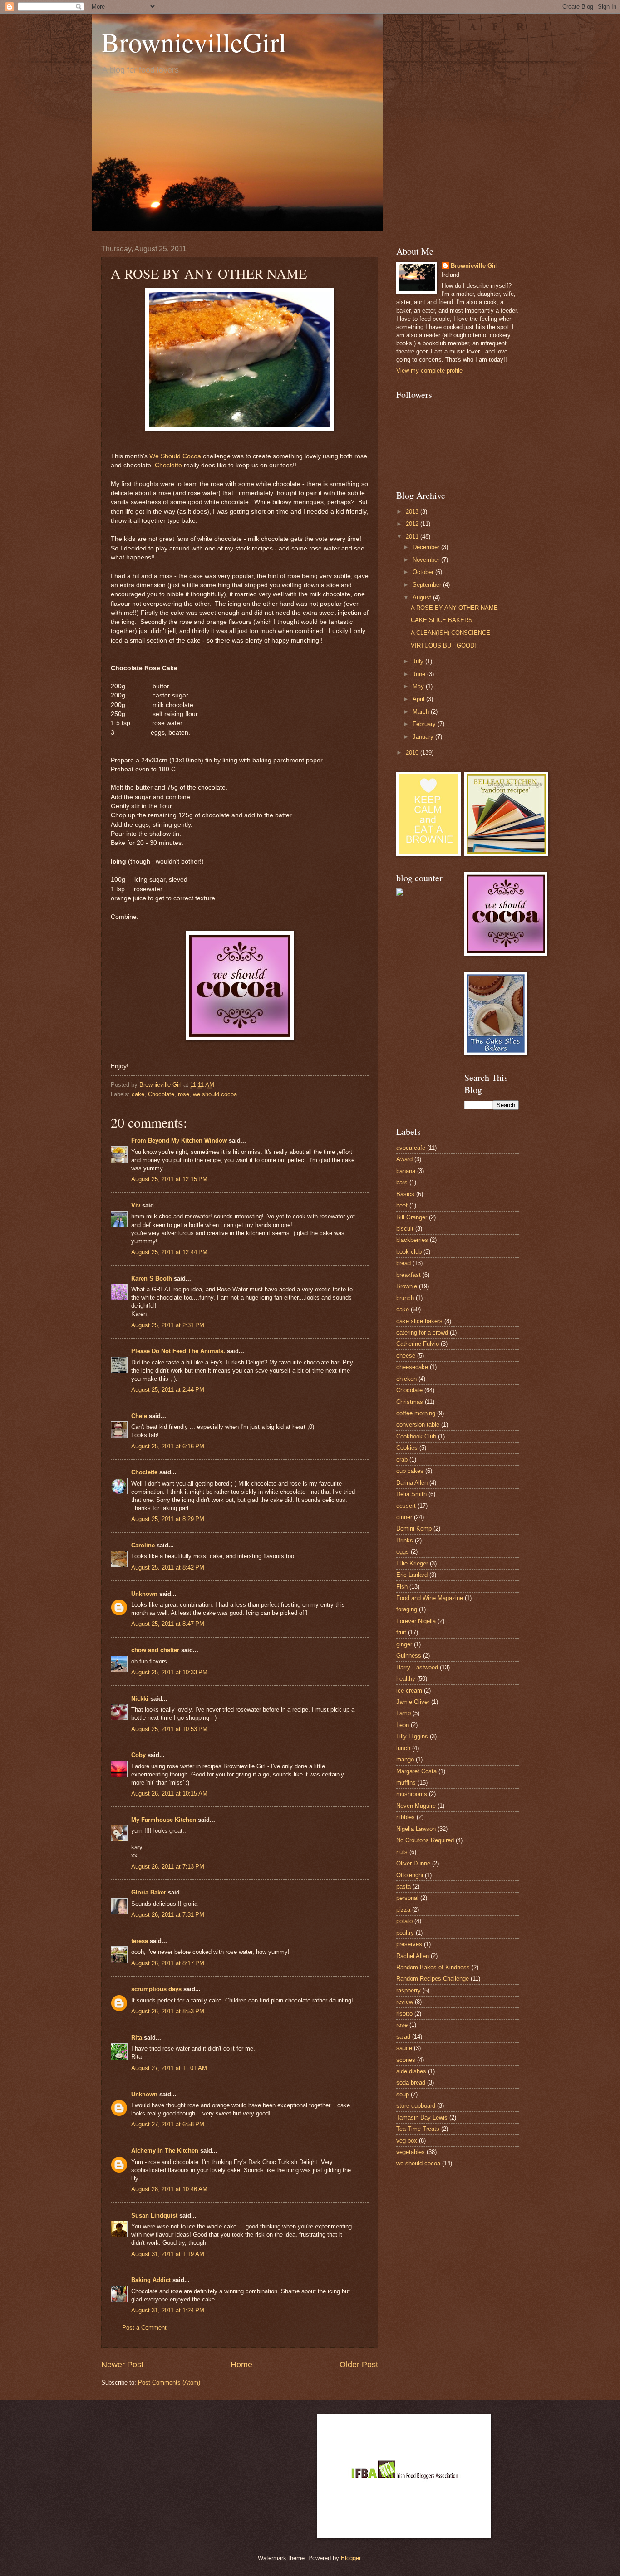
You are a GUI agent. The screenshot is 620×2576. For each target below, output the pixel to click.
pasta (403, 1887)
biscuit (405, 1229)
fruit (401, 1632)
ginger (404, 1644)
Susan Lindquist (154, 2215)
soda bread (411, 2083)
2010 (413, 753)
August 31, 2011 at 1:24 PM (168, 2310)
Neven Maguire (416, 1806)
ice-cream (409, 1690)
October (424, 572)
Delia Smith (411, 1494)
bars (402, 1182)
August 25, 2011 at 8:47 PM (168, 1624)
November (427, 560)
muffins (406, 1783)
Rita (137, 2038)
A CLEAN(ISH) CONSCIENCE (450, 633)
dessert (406, 1506)
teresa (140, 1941)
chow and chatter (155, 1650)
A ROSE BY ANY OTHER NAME (454, 608)
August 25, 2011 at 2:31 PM (168, 1325)
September (428, 585)
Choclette (168, 465)
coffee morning (416, 1413)
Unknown (144, 1594)
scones (406, 2060)
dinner (404, 1517)
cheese (406, 1356)
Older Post (359, 2365)
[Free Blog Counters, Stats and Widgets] (400, 894)
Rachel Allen (413, 1956)
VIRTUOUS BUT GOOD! (443, 645)
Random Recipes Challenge (433, 1979)
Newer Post (122, 2365)
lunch (403, 1748)
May (419, 686)
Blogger (351, 2558)
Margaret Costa (416, 1771)
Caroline (143, 1545)
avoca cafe (411, 1148)
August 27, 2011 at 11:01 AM (169, 2068)
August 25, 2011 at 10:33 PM (169, 1672)
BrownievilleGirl (194, 42)
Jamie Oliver (413, 1702)
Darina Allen (412, 1483)
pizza (403, 1910)
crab (402, 1460)
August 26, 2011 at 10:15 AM (169, 1793)
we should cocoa (215, 1094)
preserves (409, 1944)
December (427, 547)
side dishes (411, 2071)
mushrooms (412, 1794)
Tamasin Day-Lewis (422, 2117)
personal (407, 1898)
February (425, 724)
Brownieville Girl (474, 266)
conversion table (418, 1425)
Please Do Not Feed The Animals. (178, 1351)
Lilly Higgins (412, 1736)
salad (403, 2037)
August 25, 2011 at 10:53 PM (169, 1729)
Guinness (409, 1656)
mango (405, 1759)
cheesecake (412, 1367)
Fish (402, 1587)
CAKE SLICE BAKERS (442, 620)
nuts (402, 1852)
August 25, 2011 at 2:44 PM (168, 1390)
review (405, 2002)
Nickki (140, 1699)
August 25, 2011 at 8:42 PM (168, 1568)
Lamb (403, 1713)
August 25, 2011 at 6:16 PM (168, 1446)
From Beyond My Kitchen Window (179, 1141)
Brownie (407, 1286)
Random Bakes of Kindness (433, 1967)
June (420, 674)
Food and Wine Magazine (430, 1598)
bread (403, 1263)
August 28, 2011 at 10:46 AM (169, 2189)
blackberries (412, 1240)
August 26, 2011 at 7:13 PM (168, 1867)
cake (138, 1094)
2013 (413, 512)
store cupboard (416, 2106)
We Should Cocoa (175, 456)
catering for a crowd (422, 1332)
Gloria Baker (149, 1892)
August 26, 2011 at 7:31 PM (168, 1915)
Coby (138, 1755)
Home (241, 2365)
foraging (407, 1609)
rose (184, 1094)
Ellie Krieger (412, 1563)
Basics (405, 1194)
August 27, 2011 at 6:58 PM (168, 2124)
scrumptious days (156, 1989)
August (423, 597)
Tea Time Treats (418, 2129)
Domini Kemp (414, 1528)
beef (402, 1205)
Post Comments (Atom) (169, 2382)
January (424, 737)
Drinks (405, 1540)
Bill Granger (412, 1217)
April (419, 699)
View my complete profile (429, 370)
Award (404, 1159)
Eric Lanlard (412, 1575)
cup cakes (410, 1471)
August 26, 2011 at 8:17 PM (168, 1963)
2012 (413, 524)
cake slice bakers (419, 1321)
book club (409, 1252)
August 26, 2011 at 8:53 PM (168, 2011)
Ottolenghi (410, 1875)
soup (403, 2094)
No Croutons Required (425, 1840)
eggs (403, 1552)
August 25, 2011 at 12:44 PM (169, 1252)
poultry (405, 1933)
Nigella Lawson (416, 1829)
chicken (406, 1379)
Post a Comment (144, 2328)
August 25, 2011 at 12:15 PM (169, 1179)
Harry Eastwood (417, 1667)
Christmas (410, 1402)
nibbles (406, 1817)
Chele (139, 1416)
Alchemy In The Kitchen (165, 2151)
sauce (404, 2048)
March (422, 712)
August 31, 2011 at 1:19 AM (168, 2254)
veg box (407, 2141)
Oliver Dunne (413, 1863)
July (419, 661)
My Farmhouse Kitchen (164, 1820)
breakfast (408, 1275)
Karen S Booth (152, 1278)
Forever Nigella (416, 1621)
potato (404, 1921)
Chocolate (161, 1094)
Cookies (407, 1448)
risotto (404, 2014)
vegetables (411, 2152)
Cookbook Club (416, 1436)
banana (406, 1171)
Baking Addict (151, 2280)
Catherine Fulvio (418, 1344)
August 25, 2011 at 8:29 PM (168, 1519)
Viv (136, 1205)
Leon (403, 1725)
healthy (406, 1679)
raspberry (408, 1990)
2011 (413, 537)
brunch (405, 1298)
